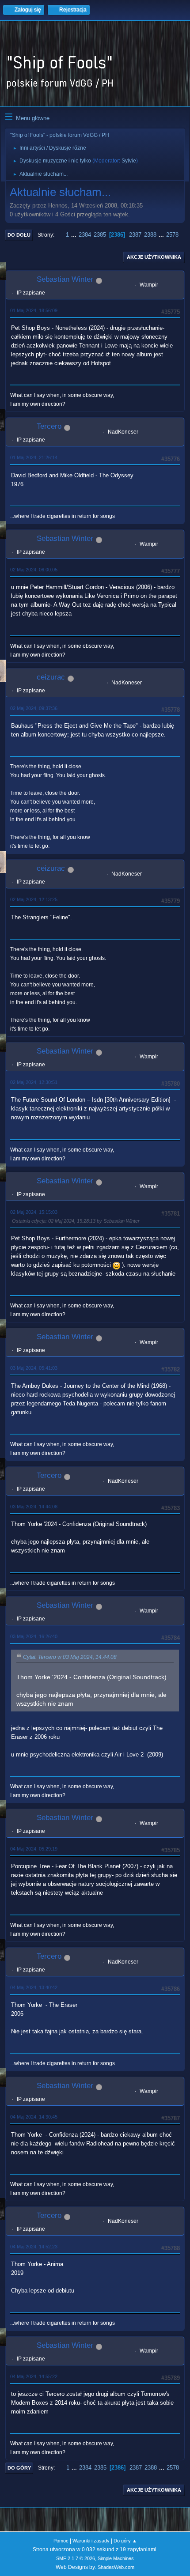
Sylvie (129, 161)
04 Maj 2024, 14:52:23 (34, 2247)
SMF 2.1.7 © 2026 (76, 2558)
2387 (135, 235)
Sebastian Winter (65, 279)
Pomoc (61, 2541)
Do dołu (19, 235)
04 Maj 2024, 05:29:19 (34, 1849)
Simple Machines (116, 2558)
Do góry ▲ (125, 2541)
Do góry (19, 2468)
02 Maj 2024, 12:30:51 (34, 1082)
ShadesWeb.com (116, 2567)
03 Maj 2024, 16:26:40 (34, 1636)
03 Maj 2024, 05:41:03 (34, 1368)
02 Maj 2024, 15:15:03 (34, 1212)
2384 (85, 235)
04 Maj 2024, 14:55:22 (34, 2376)
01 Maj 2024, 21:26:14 (34, 457)
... (75, 235)
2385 (100, 235)
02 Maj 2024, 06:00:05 (34, 570)
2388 (150, 235)
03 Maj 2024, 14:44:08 (34, 1507)
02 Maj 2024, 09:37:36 (34, 708)
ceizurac (51, 677)
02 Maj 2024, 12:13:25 (34, 899)
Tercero (49, 426)
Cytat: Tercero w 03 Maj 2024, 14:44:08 (70, 1657)
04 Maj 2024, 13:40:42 (34, 1987)
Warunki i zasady (91, 2541)
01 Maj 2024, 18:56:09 (34, 310)
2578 (172, 235)
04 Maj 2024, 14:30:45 (34, 2117)
